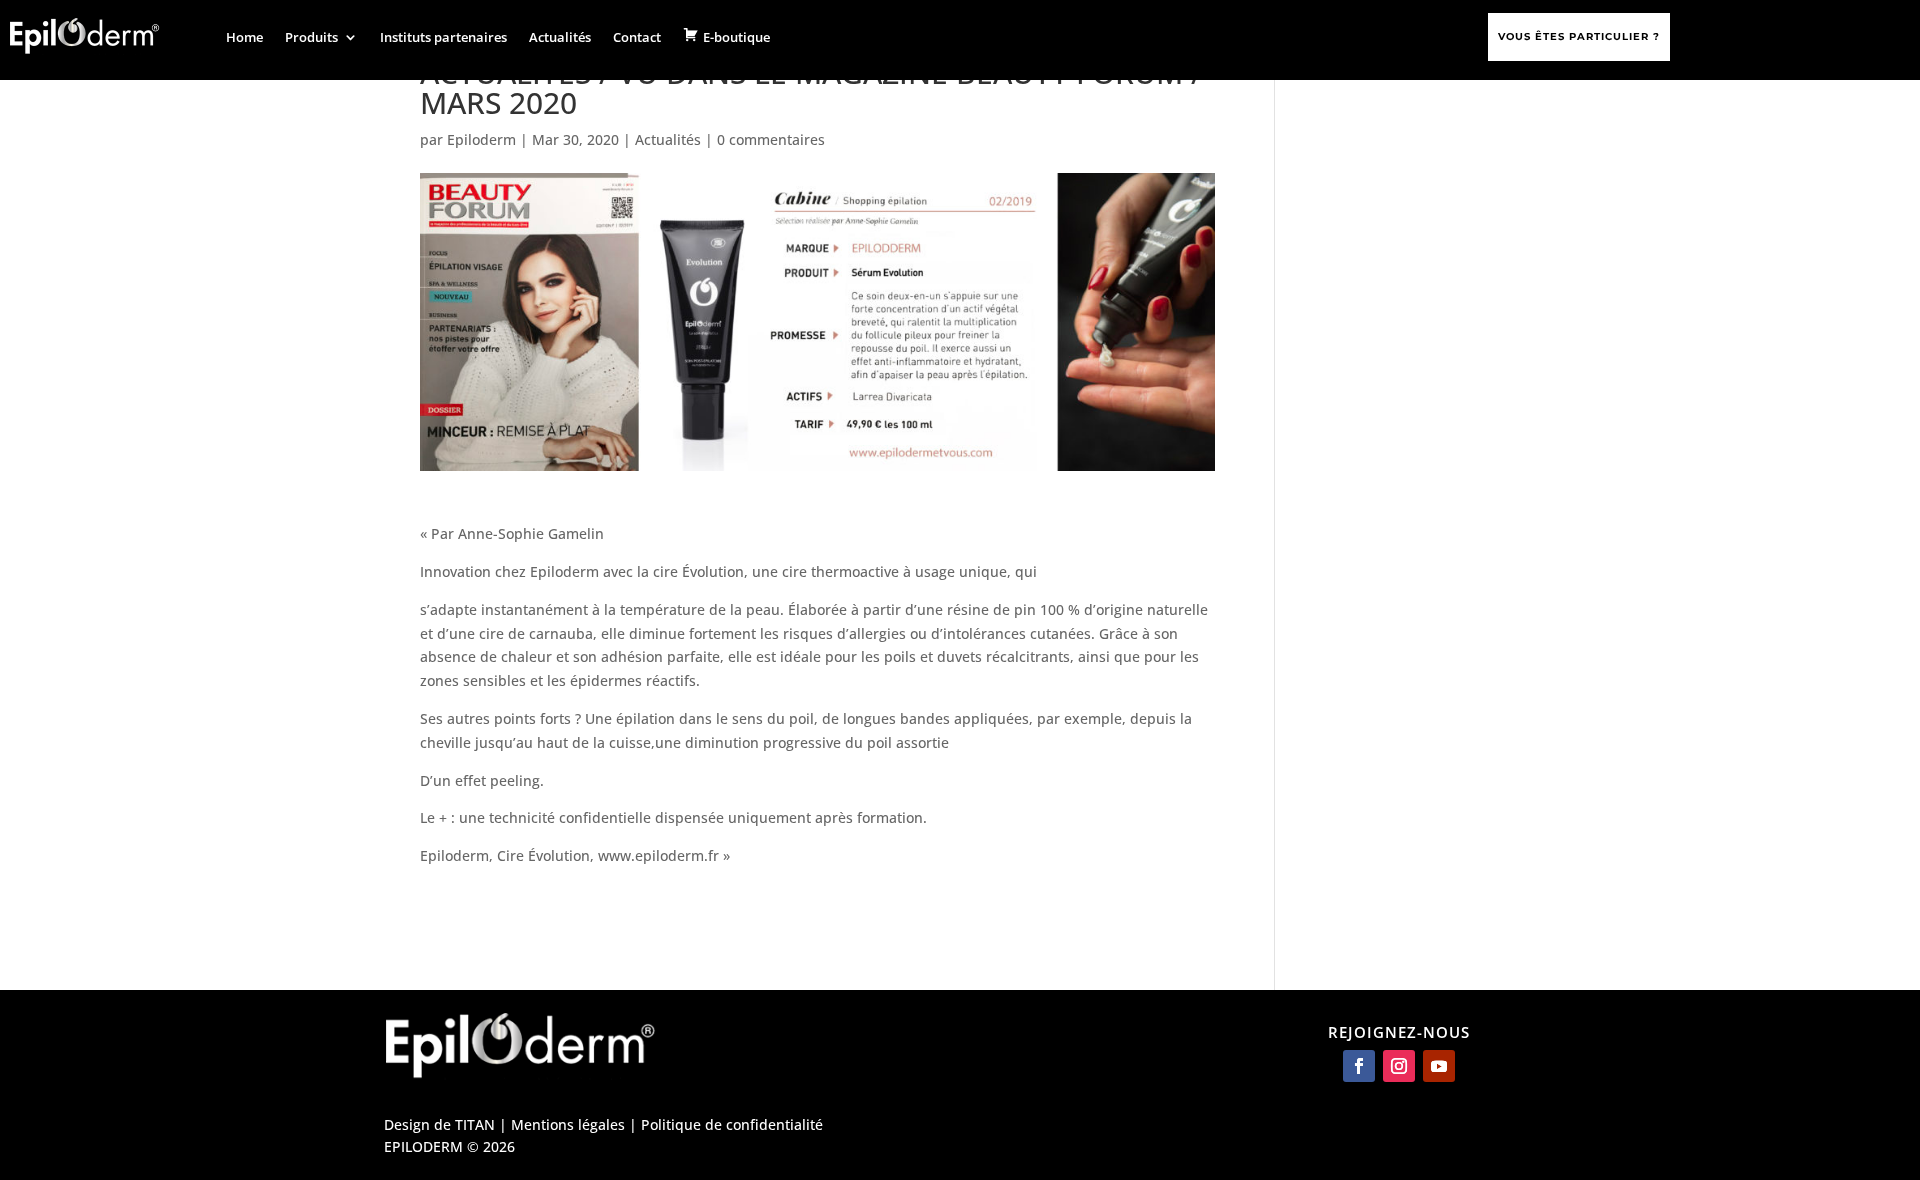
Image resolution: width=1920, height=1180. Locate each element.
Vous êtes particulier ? (1579, 36)
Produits (311, 37)
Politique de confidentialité (732, 1124)
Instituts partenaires (443, 37)
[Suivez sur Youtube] (1439, 1066)
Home (244, 37)
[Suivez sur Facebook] (1359, 1066)
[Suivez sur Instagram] (1399, 1066)
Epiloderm (481, 139)
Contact (637, 37)
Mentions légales (568, 1124)
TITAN (475, 1124)
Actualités (560, 37)
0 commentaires (771, 139)
